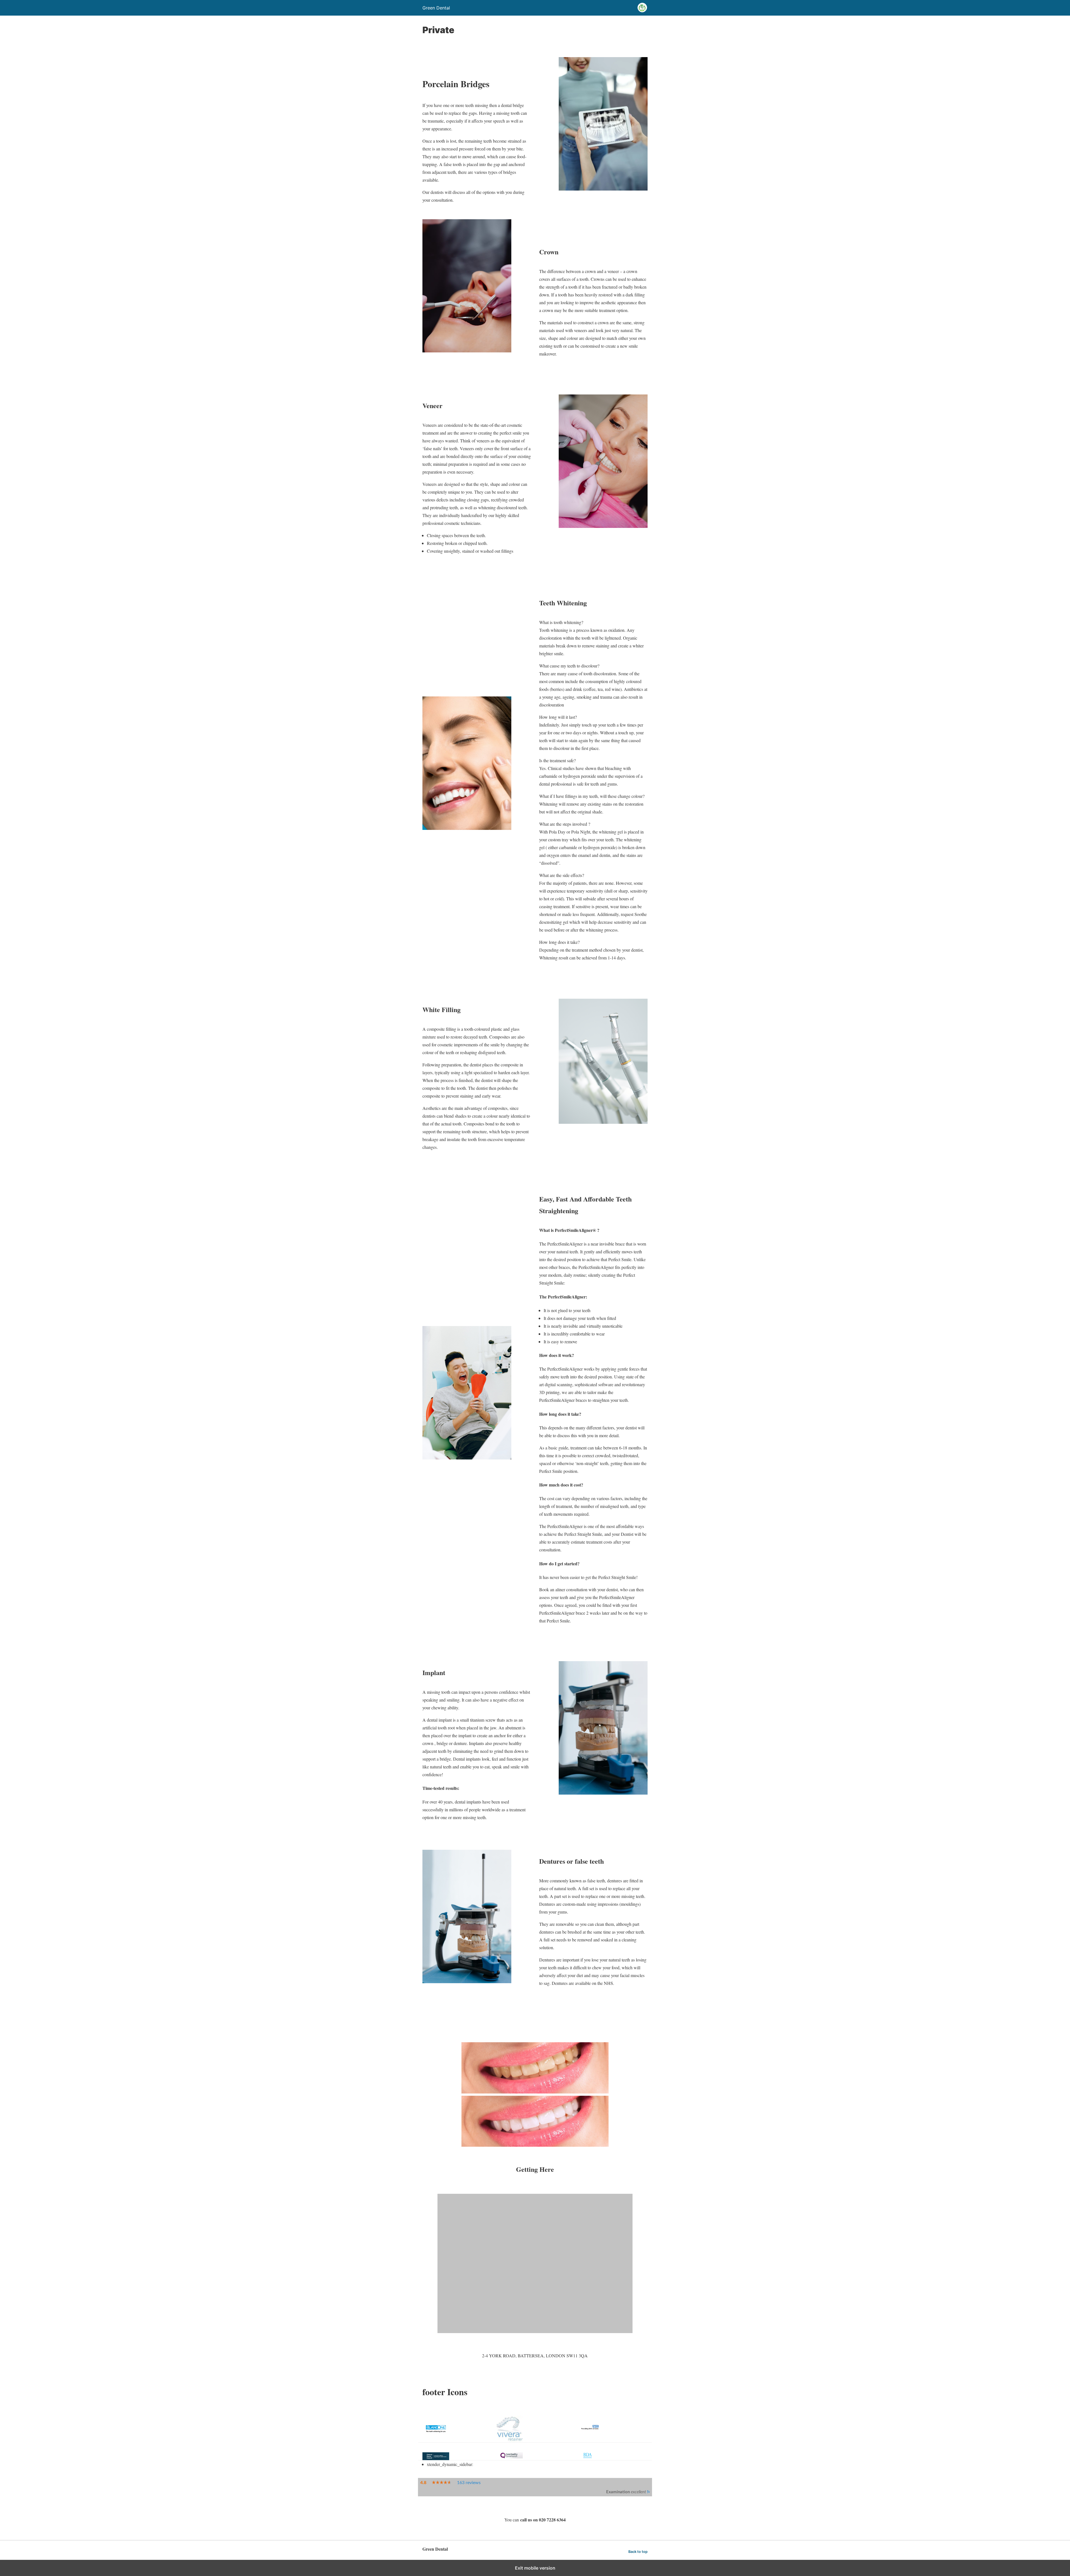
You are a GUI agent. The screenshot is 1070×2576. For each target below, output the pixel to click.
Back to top (638, 2552)
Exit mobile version (535, 2568)
